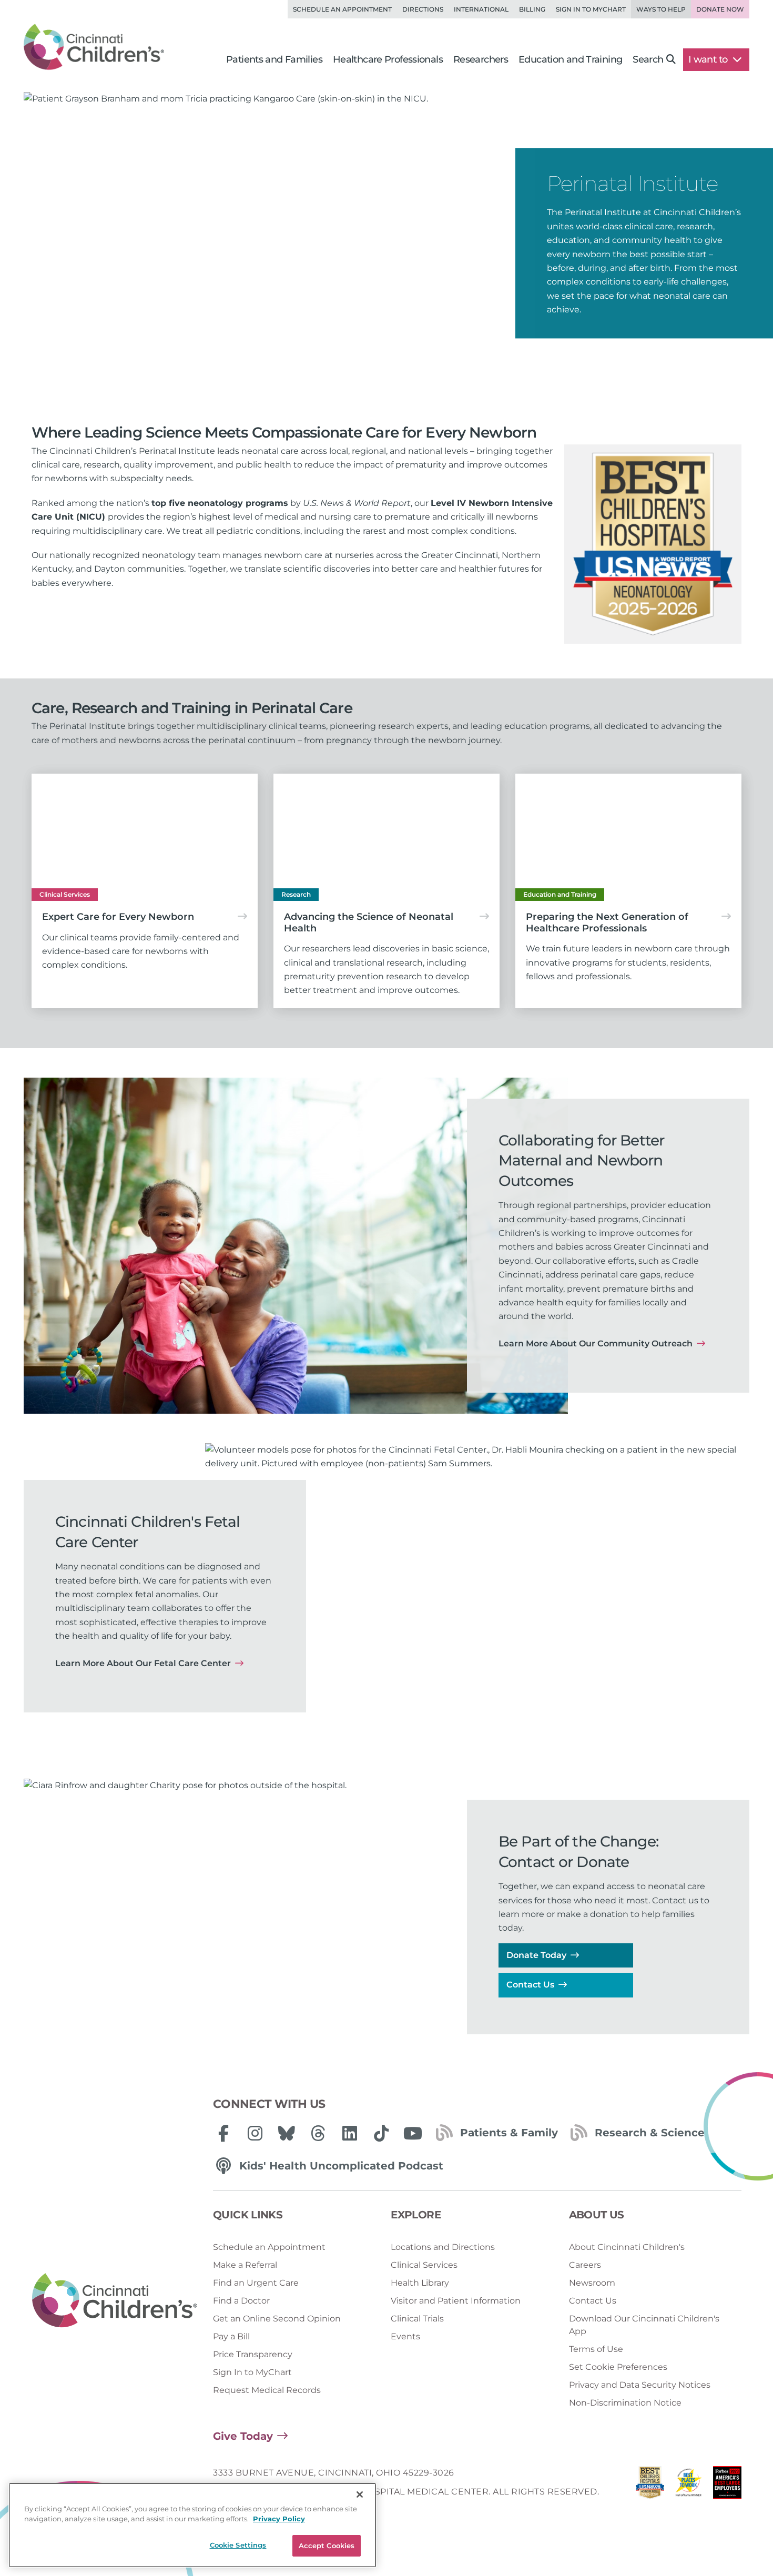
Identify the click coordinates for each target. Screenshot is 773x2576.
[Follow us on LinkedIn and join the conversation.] (350, 2133)
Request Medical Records (267, 2390)
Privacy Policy (279, 2519)
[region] (192, 2525)
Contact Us (530, 1985)
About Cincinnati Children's (627, 2247)
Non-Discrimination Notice (625, 2403)
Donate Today (536, 1955)
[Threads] (318, 2133)
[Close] (360, 2494)
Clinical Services (424, 2265)
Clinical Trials (417, 2319)
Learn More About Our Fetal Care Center (143, 1663)
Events (405, 2336)
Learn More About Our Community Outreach (596, 1343)
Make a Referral (245, 2265)
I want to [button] (709, 59)
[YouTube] (413, 2133)
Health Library (420, 2283)
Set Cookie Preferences (618, 2367)
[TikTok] (381, 2133)
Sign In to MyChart (252, 2372)
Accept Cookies (327, 2545)
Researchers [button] (481, 59)
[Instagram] (255, 2133)
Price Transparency (253, 2354)
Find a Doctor (241, 2301)
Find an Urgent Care (256, 2283)
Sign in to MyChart (591, 9)
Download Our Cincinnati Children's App (644, 2325)
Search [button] (648, 59)
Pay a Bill (231, 2336)
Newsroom (592, 2283)
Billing (532, 9)
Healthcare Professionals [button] (388, 59)
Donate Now (720, 9)
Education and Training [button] (570, 59)
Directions (423, 9)
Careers (585, 2265)
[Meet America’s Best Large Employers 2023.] (727, 2485)
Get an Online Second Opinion (277, 2319)
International (481, 9)
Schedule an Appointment (342, 9)
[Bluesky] (287, 2133)
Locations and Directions (443, 2247)
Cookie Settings (238, 2545)
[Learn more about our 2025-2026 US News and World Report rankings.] (650, 2485)
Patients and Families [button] (274, 59)
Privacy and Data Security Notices (640, 2385)
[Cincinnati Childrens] (115, 2301)
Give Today (243, 2436)
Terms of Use (596, 2349)
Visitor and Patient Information (456, 2301)
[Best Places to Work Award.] (689, 2485)
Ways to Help (661, 9)
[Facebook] (223, 2133)
